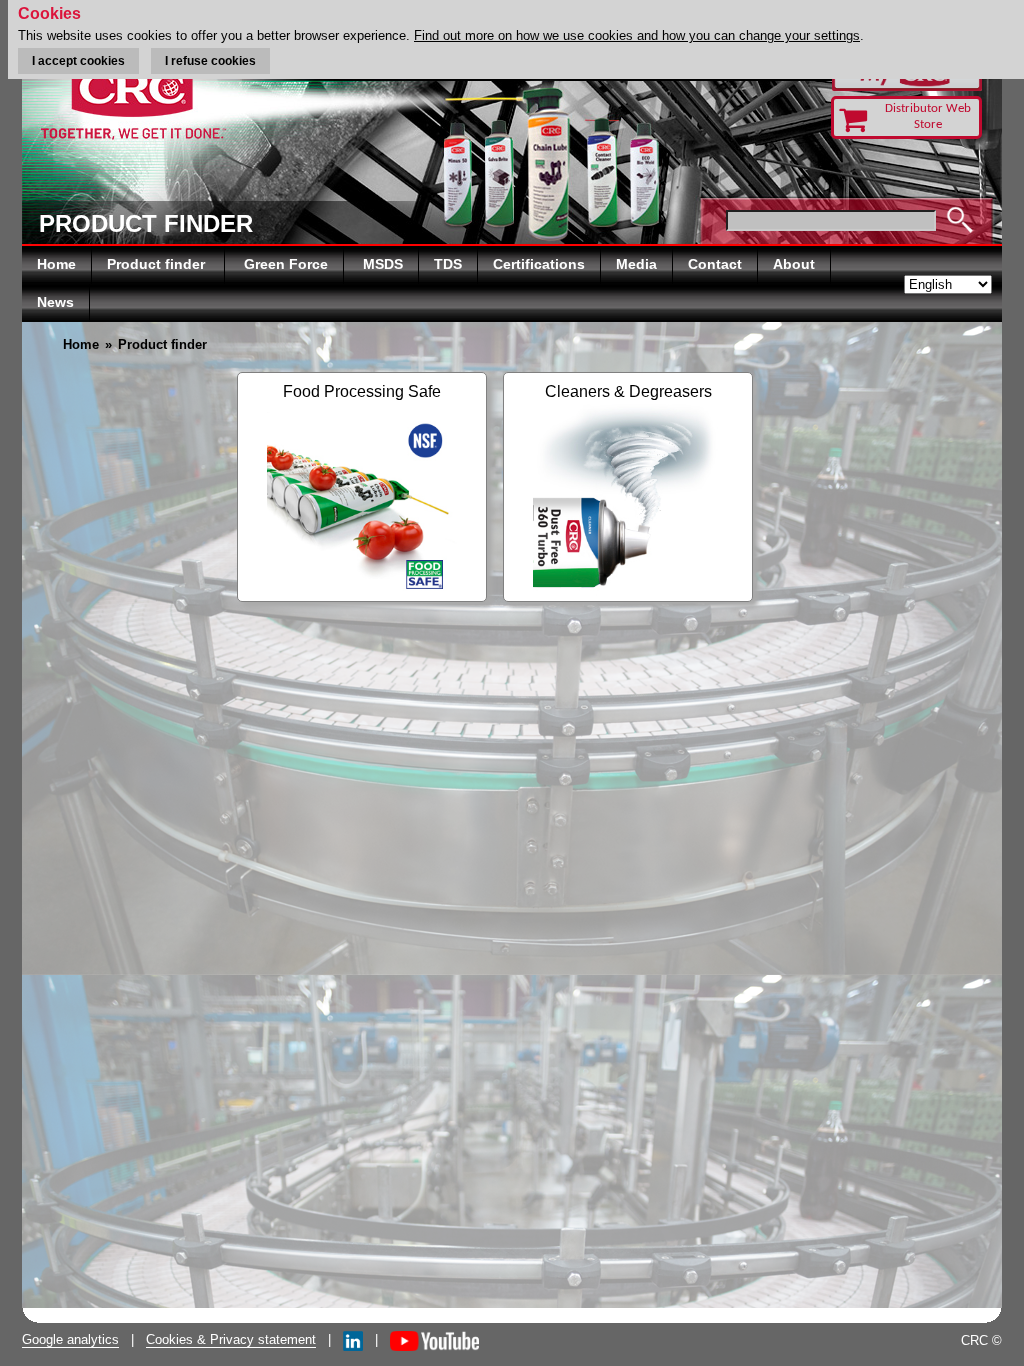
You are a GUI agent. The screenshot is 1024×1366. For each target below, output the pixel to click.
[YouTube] (434, 1339)
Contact (715, 264)
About (794, 264)
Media (636, 264)
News (55, 302)
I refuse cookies (210, 61)
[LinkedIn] (353, 1339)
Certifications (539, 264)
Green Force (286, 264)
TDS (448, 264)
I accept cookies (78, 61)
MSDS (383, 264)
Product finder (158, 264)
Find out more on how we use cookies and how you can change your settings (637, 35)
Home (56, 264)
